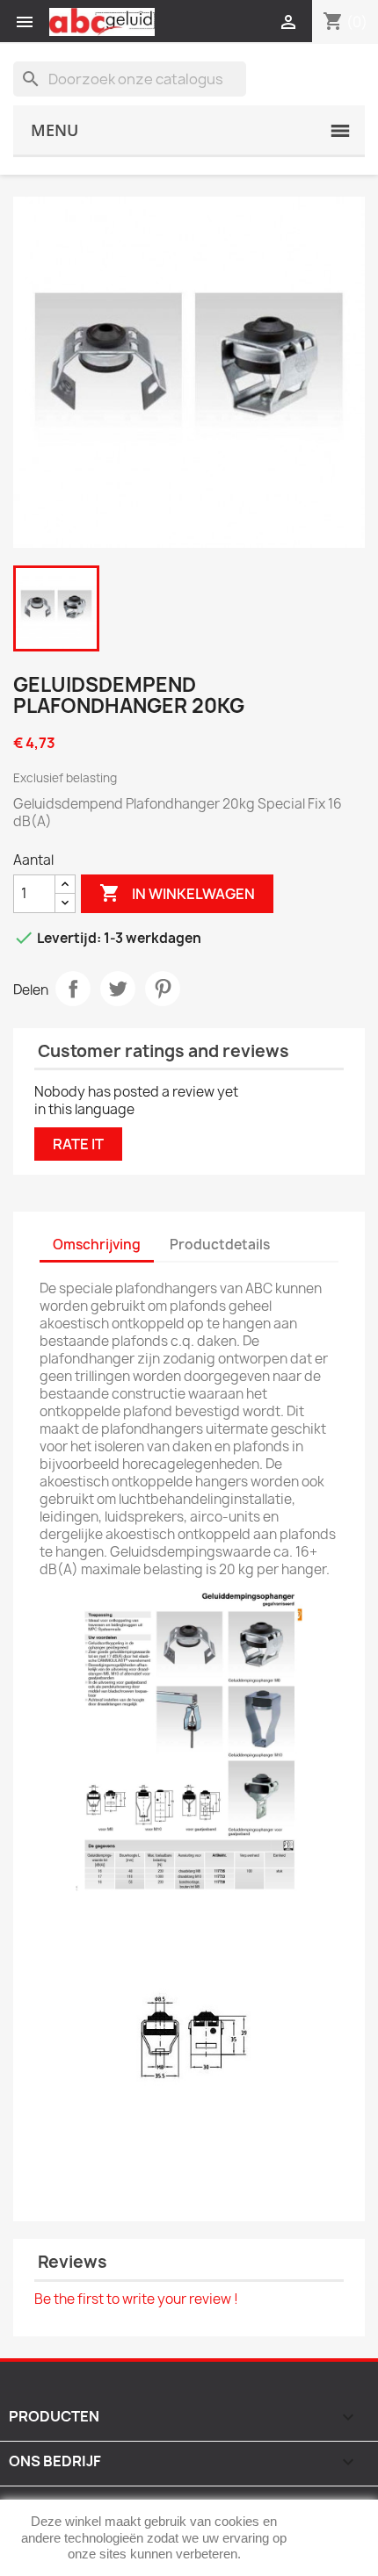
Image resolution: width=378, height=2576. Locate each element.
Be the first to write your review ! (136, 2299)
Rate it (78, 1144)
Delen (73, 989)
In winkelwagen (177, 893)
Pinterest (163, 989)
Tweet (118, 989)
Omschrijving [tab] (97, 1245)
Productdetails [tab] (220, 1245)
